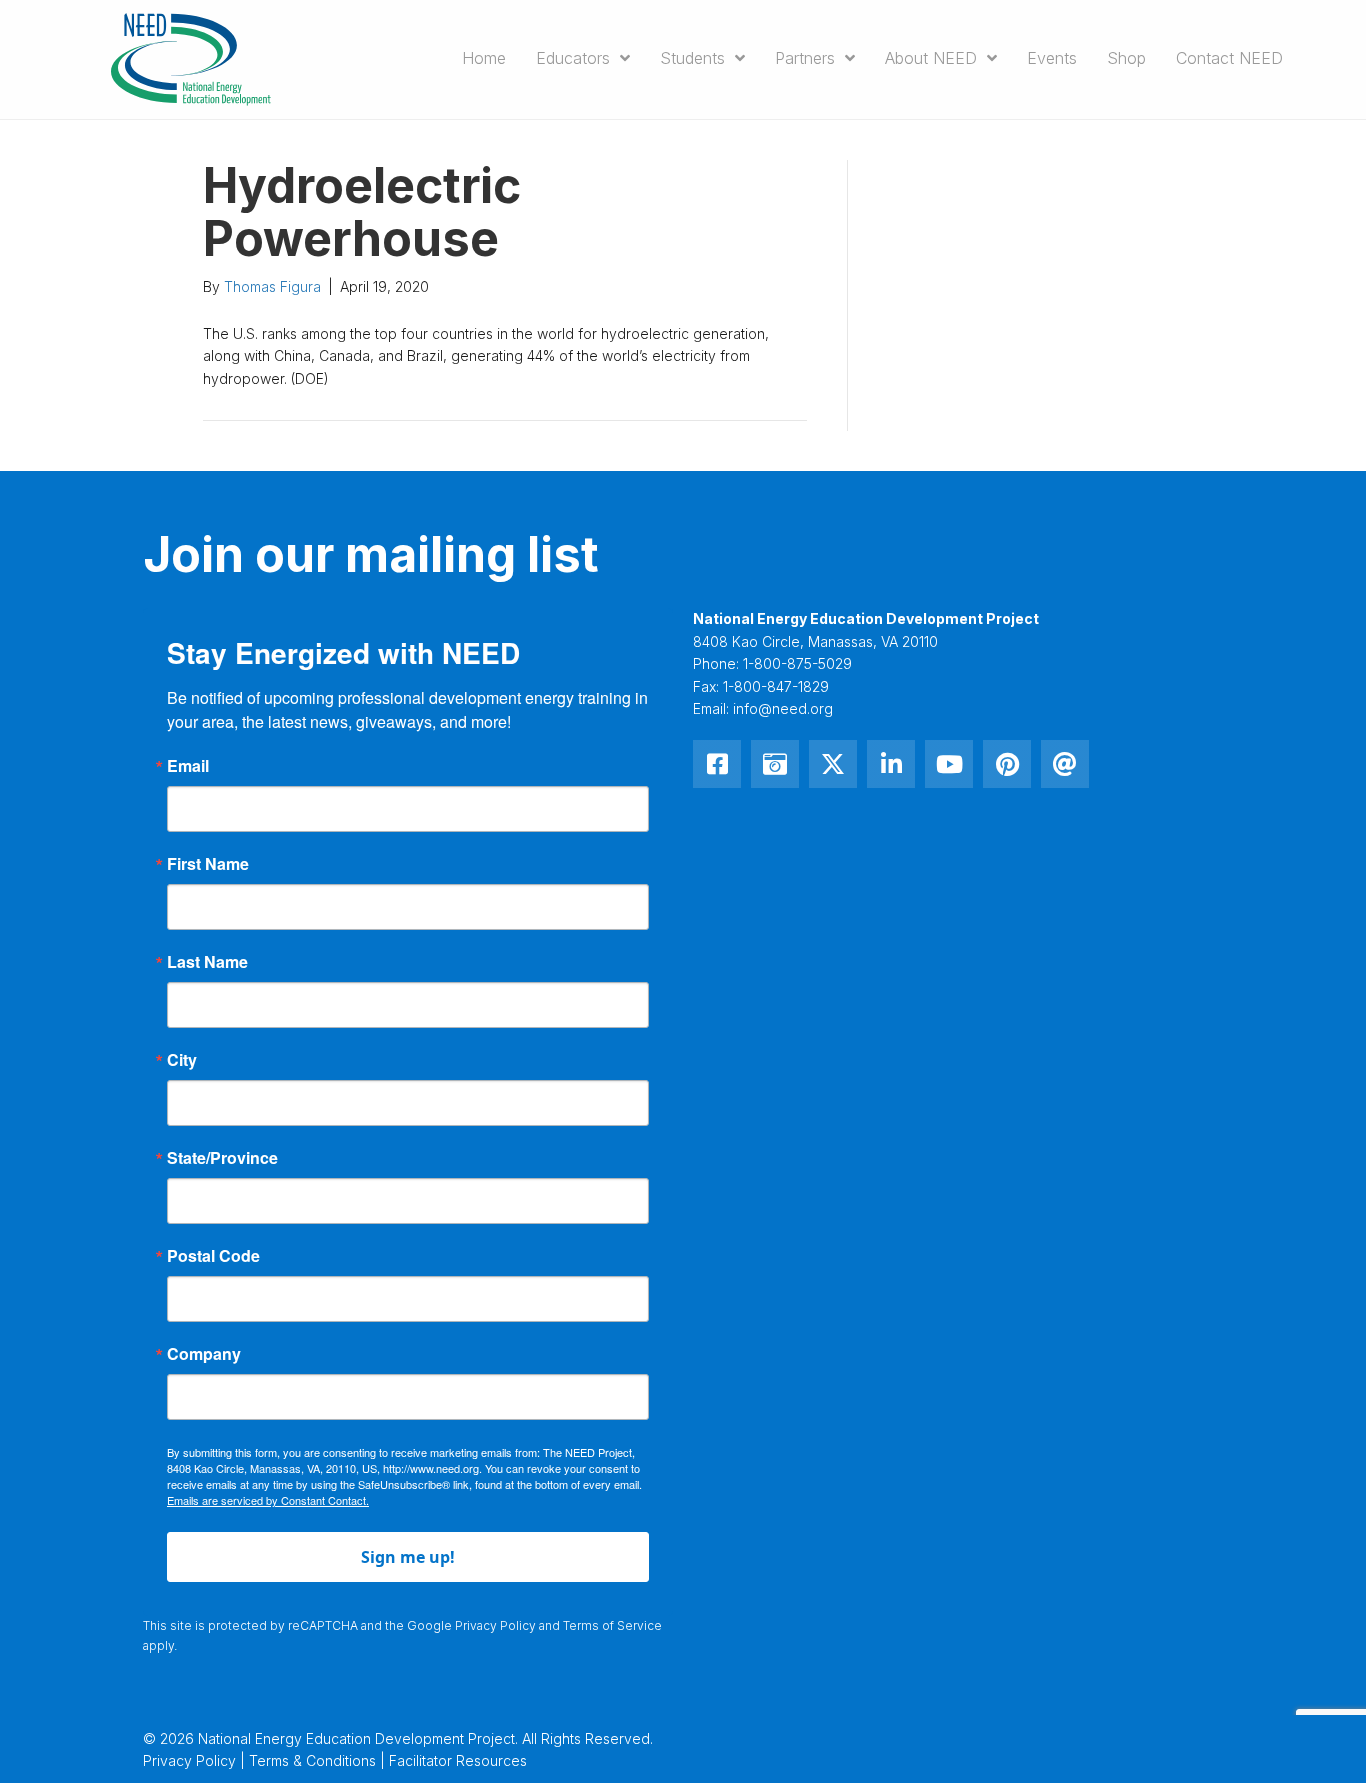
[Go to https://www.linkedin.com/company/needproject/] (891, 764)
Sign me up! (408, 1557)
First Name (208, 864)
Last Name (207, 962)
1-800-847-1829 (776, 686)
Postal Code (213, 1256)
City (182, 1060)
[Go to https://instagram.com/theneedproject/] (775, 764)
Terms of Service (612, 1625)
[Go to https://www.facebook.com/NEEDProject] (717, 764)
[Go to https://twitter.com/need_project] (833, 764)
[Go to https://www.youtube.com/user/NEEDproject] (949, 764)
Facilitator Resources (458, 1760)
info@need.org (783, 708)
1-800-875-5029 (797, 663)
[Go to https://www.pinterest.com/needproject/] (1007, 764)
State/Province (222, 1158)
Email (188, 766)
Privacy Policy (495, 1625)
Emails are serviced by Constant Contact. (268, 1500)
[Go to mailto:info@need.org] (1065, 764)
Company (204, 1354)
